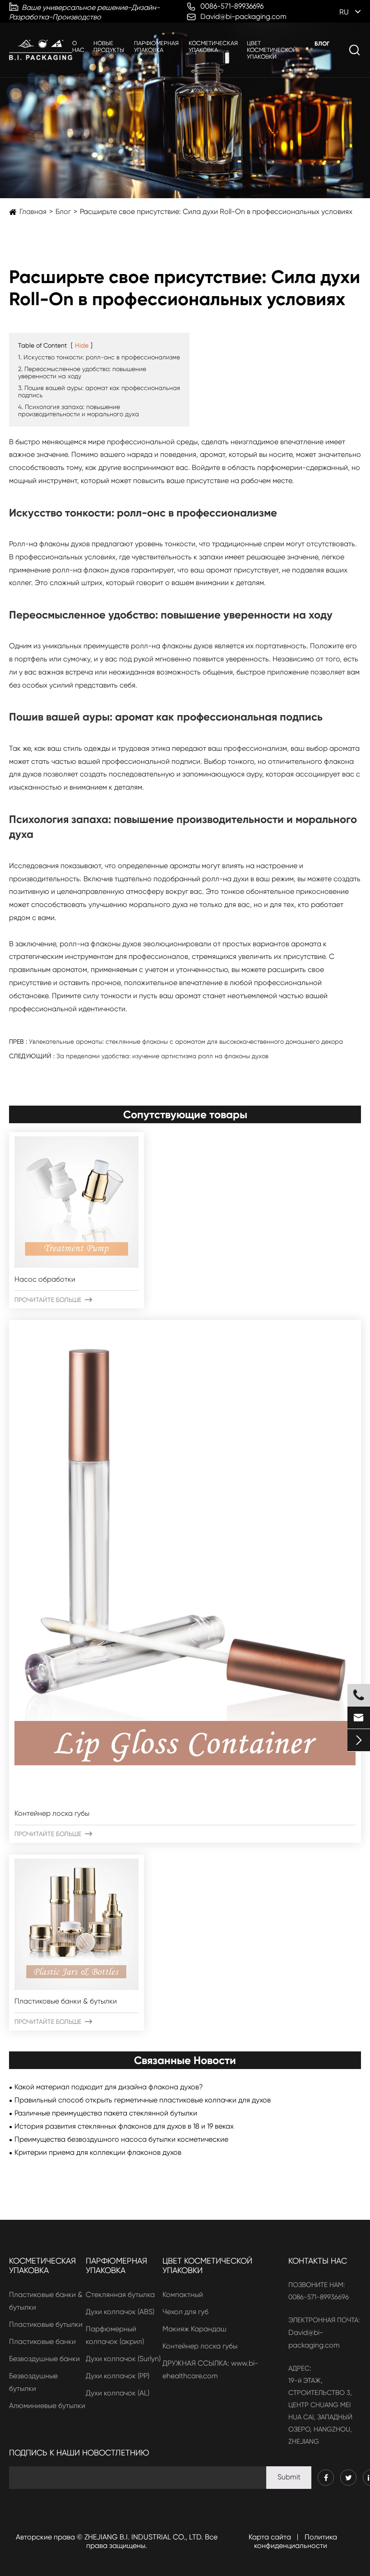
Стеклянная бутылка (120, 2295)
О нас (78, 46)
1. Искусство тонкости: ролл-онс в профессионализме (99, 357)
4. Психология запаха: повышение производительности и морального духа (79, 410)
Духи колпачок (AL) (118, 2393)
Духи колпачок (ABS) (120, 2312)
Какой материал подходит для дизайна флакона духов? (109, 2087)
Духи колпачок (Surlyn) (123, 2359)
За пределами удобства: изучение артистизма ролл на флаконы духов (162, 1056)
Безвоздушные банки (44, 2359)
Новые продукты (109, 46)
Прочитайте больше (53, 1300)
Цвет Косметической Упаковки (272, 50)
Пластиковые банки (42, 2341)
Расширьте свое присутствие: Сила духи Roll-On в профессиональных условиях (216, 212)
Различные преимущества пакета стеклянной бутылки (106, 2113)
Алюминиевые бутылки (47, 2406)
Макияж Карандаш (194, 2329)
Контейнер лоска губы (52, 1813)
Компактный (183, 2295)
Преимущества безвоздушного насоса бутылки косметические (121, 2139)
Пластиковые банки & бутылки (66, 2001)
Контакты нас (318, 2261)
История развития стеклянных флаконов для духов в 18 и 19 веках (124, 2126)
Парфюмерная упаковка (156, 46)
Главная (33, 212)
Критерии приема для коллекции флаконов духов (98, 2152)
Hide (82, 345)
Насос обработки (45, 1279)
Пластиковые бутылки (46, 2324)
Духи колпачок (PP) (118, 2376)
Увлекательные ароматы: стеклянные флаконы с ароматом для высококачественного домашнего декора (186, 1042)
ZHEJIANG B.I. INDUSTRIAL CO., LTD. (144, 2537)
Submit (289, 2477)
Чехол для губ (185, 2312)
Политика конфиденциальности (296, 2541)
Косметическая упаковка (213, 46)
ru (344, 12)
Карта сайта (270, 2537)
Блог (322, 44)
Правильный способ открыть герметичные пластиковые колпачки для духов (143, 2100)
